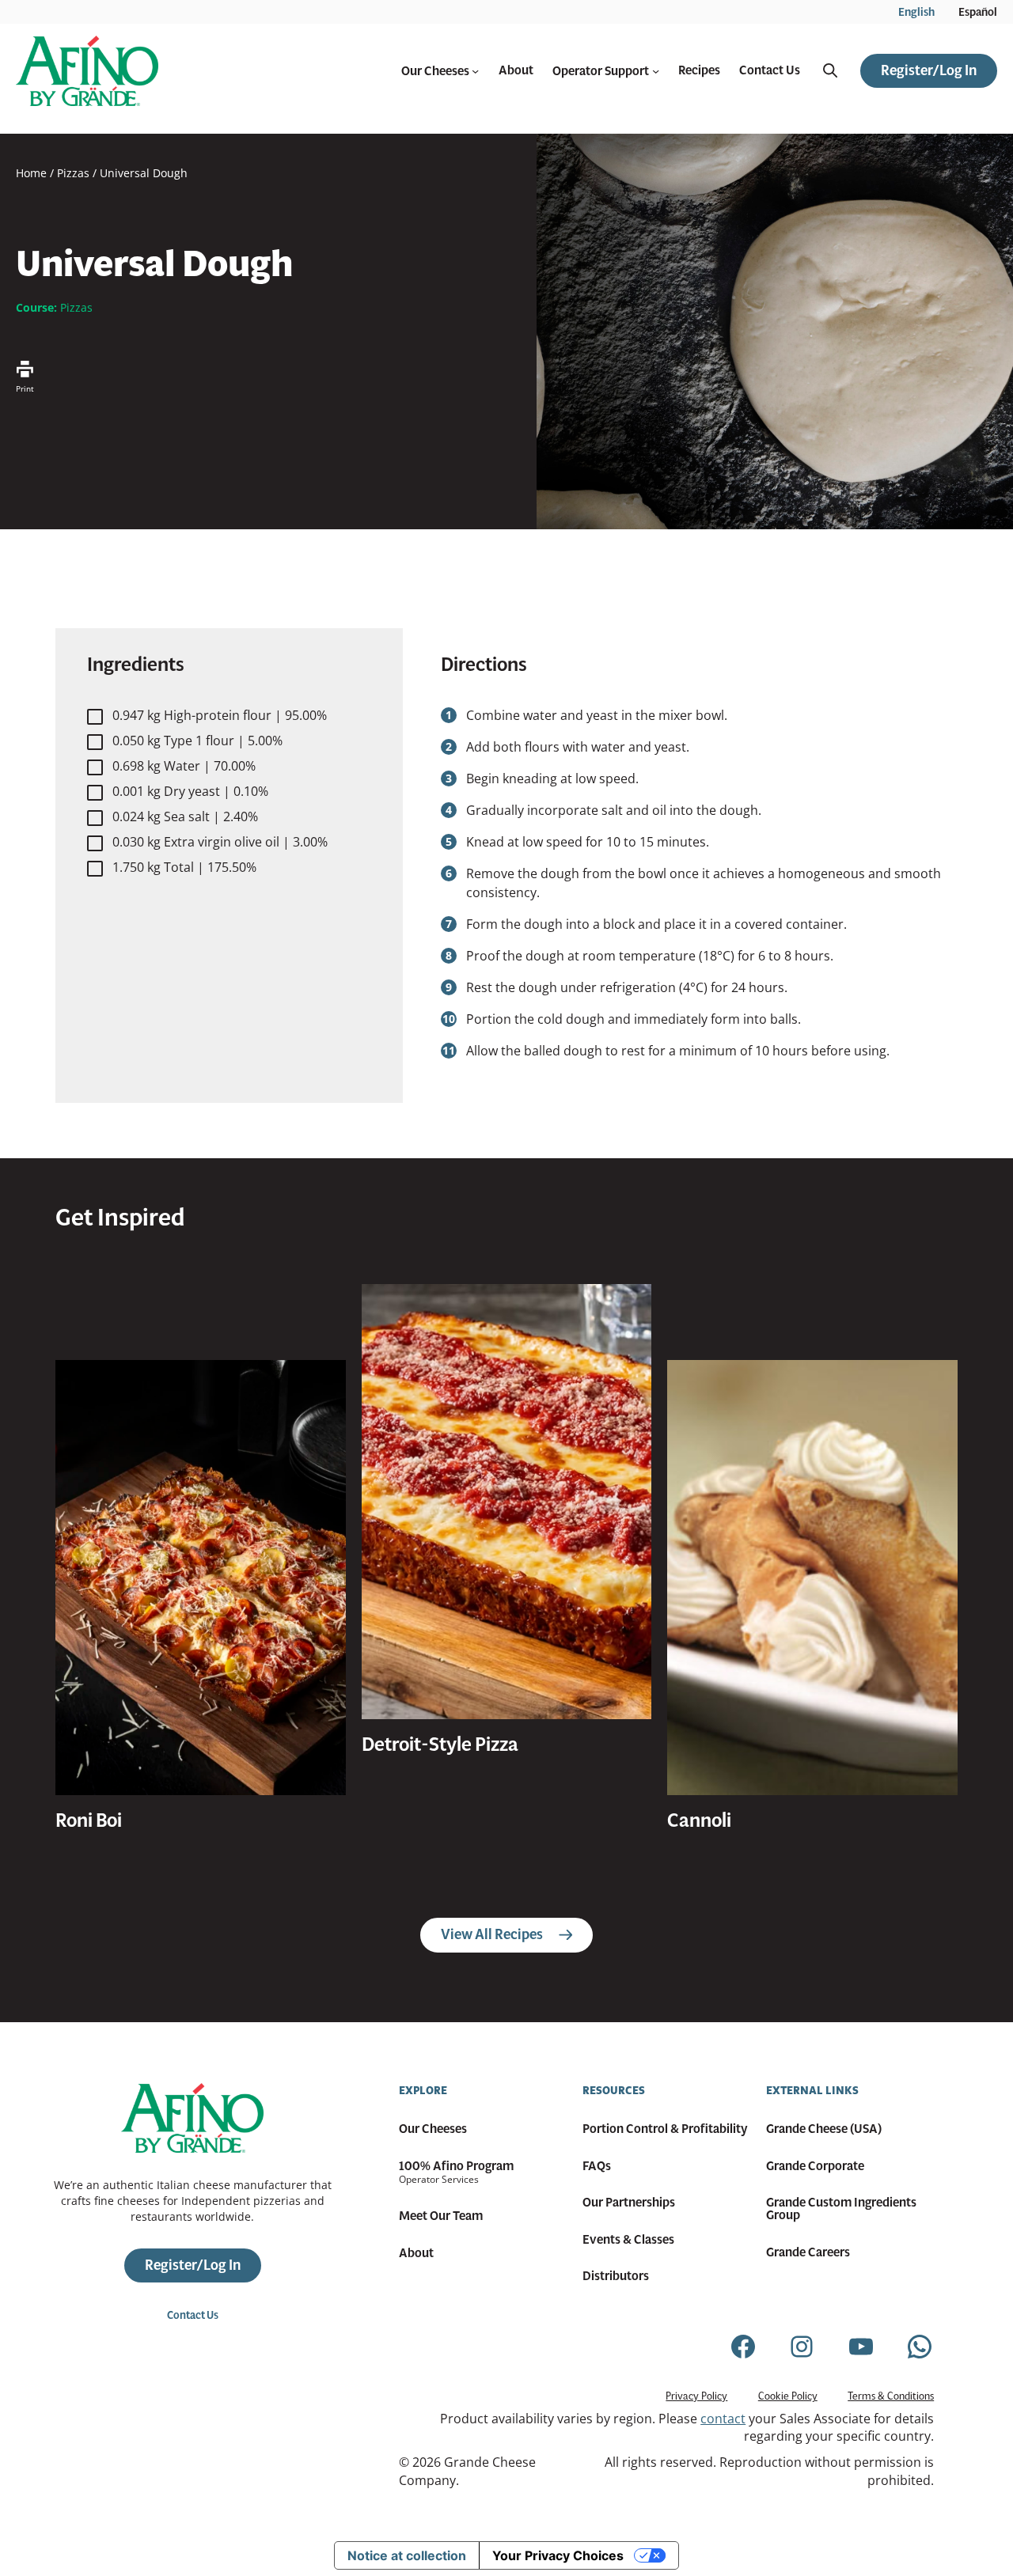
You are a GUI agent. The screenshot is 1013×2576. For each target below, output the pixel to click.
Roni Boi (89, 1820)
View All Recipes (492, 1934)
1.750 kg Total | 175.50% (184, 867)
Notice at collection (407, 2555)
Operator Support (601, 71)
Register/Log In (929, 70)
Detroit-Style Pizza (440, 1744)
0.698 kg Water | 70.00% (184, 766)
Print (25, 388)
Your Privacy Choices (558, 2555)
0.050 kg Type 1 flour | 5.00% (197, 741)
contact (723, 2419)
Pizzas (73, 173)
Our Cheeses (435, 71)
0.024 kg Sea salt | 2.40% (185, 816)
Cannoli (699, 1820)
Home (31, 173)
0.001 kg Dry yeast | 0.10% (190, 791)
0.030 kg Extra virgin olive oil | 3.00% (220, 842)
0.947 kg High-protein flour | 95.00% (220, 715)
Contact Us (193, 2315)
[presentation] (201, 1578)
